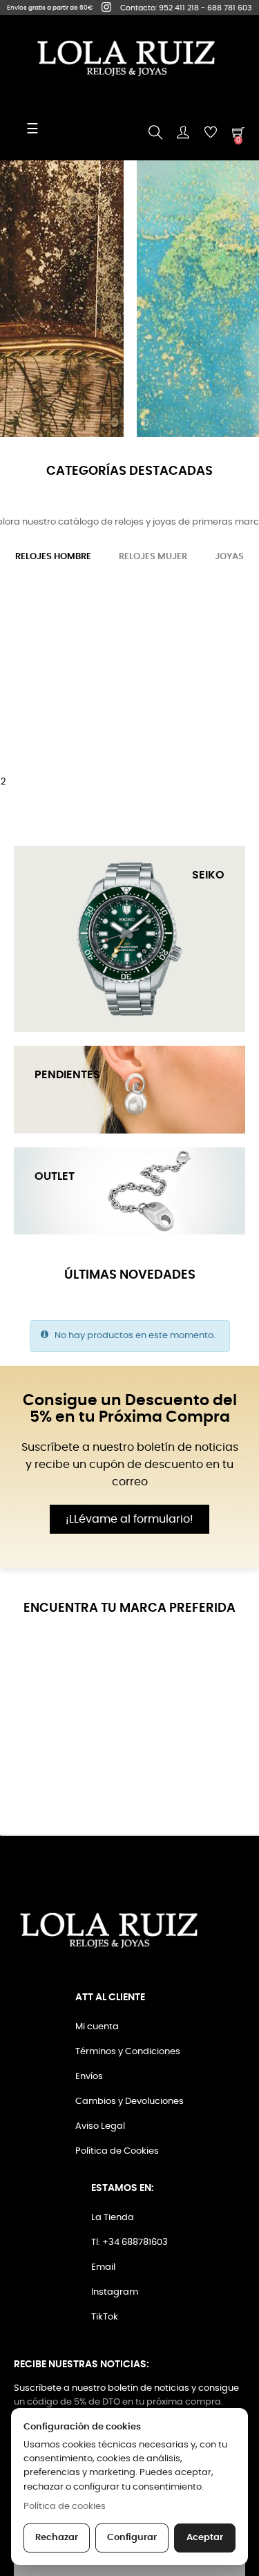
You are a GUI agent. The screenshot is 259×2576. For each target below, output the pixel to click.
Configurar (132, 2538)
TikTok (105, 2317)
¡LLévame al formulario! (129, 1519)
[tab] (53, 557)
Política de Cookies (117, 2151)
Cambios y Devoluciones (129, 2102)
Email (103, 2267)
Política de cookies (65, 2507)
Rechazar (57, 2538)
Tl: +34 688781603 (129, 2243)
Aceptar (205, 2538)
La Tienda (113, 2218)
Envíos (89, 2077)
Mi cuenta (97, 2027)
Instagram (115, 2292)
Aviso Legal (100, 2126)
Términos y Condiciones (128, 2052)
